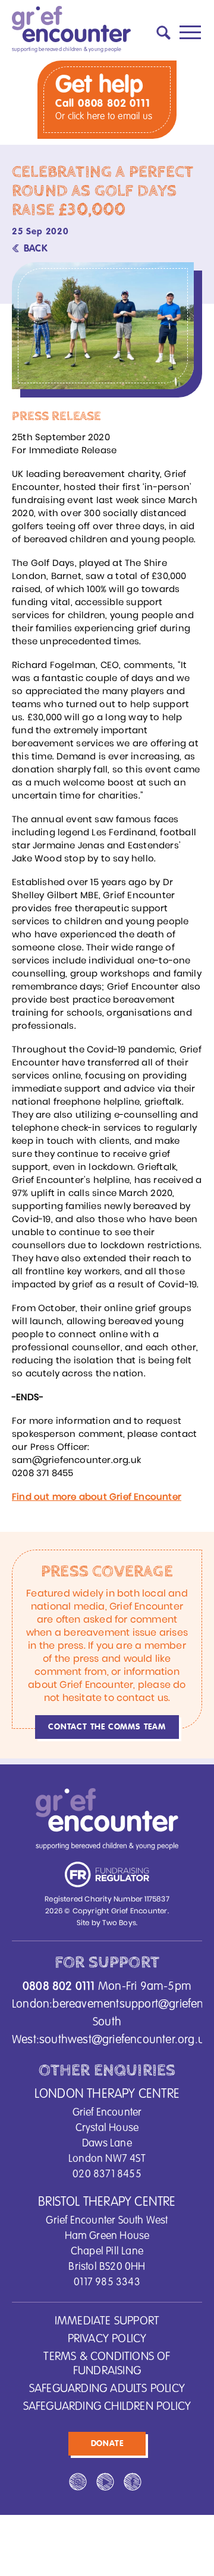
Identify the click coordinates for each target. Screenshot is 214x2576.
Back (36, 249)
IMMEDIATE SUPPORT (107, 2321)
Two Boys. (120, 1923)
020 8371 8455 (107, 2174)
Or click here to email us (104, 117)
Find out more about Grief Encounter (97, 1497)
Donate (107, 2444)
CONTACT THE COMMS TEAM (107, 1727)
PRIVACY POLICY (107, 2339)
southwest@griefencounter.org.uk (125, 2040)
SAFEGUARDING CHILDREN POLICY (107, 2407)
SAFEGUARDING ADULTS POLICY (107, 2389)
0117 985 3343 (107, 2282)
